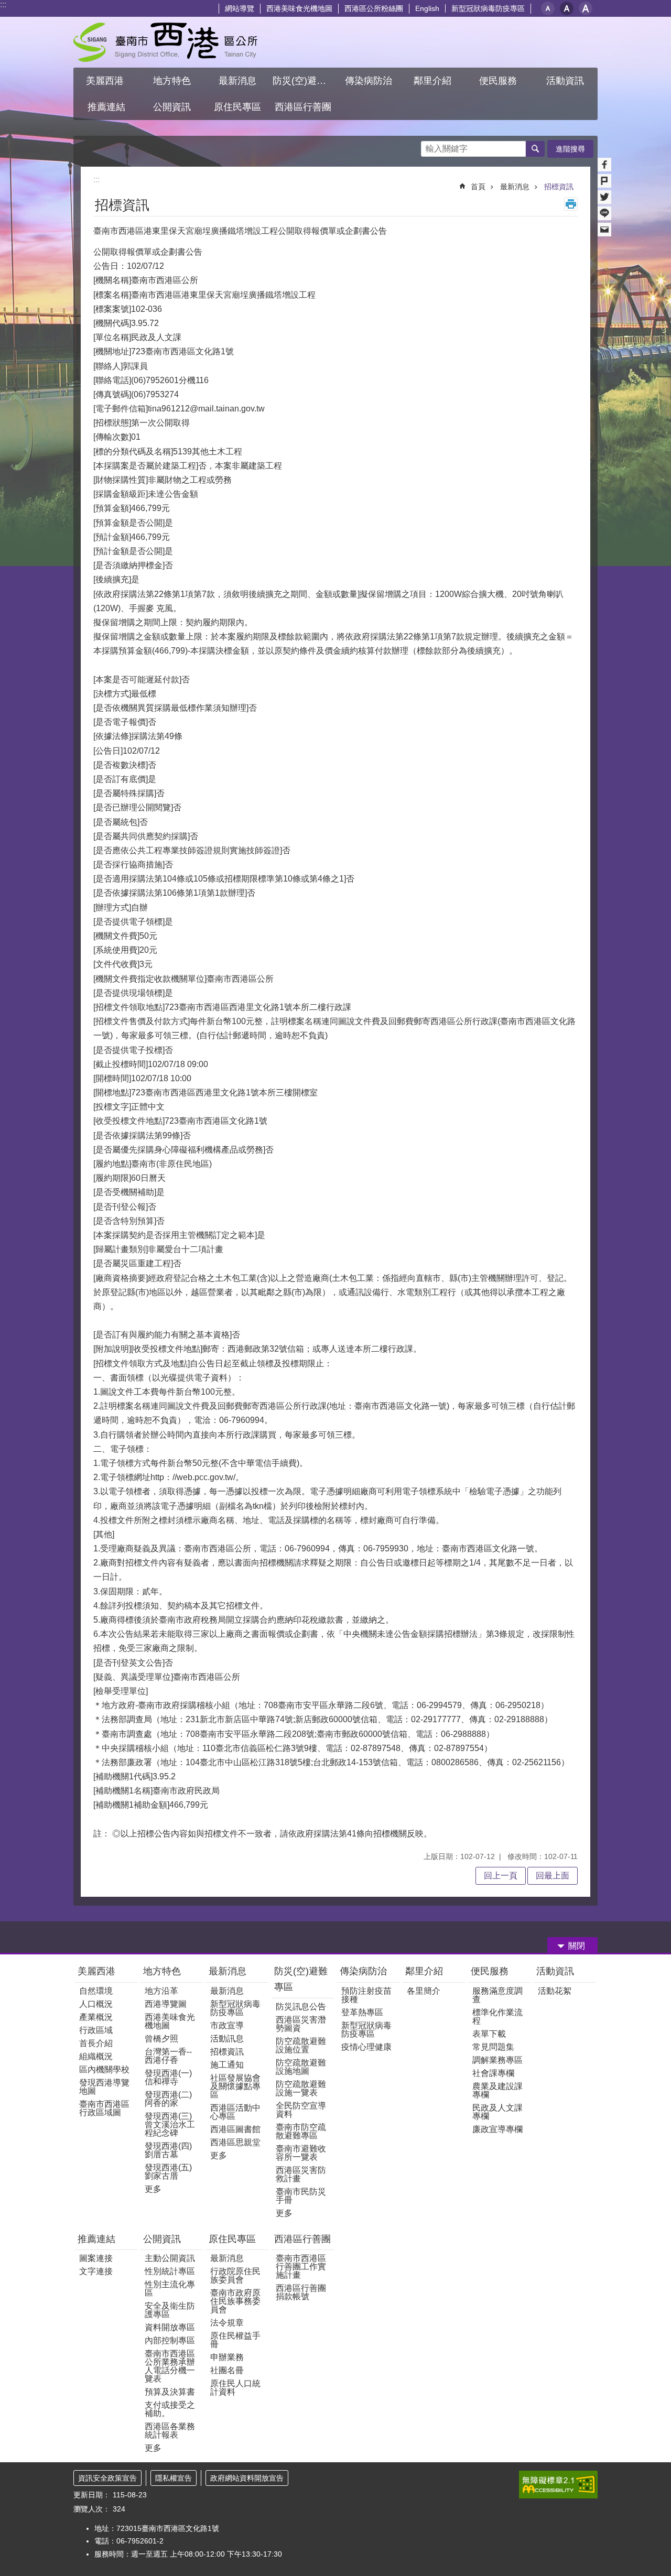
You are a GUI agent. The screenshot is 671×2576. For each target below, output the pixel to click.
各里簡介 (424, 1991)
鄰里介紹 (425, 1971)
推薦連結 (96, 2239)
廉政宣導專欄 (497, 2129)
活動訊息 (227, 2039)
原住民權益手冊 (235, 2340)
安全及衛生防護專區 (170, 2310)
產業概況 (96, 2017)
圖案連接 (96, 2258)
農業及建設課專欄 (497, 2090)
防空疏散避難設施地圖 (301, 2067)
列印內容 (571, 204)
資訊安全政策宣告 (107, 2478)
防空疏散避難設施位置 (301, 2045)
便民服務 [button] (499, 81)
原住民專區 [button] (237, 107)
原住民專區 (232, 2239)
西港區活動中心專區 (235, 2112)
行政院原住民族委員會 (235, 2275)
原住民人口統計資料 (235, 2388)
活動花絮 (555, 1991)
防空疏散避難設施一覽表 (301, 2088)
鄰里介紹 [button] (434, 81)
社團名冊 (227, 2370)
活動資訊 (555, 1971)
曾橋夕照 (161, 2039)
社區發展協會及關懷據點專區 (235, 2086)
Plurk (604, 181)
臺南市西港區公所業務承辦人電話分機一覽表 (170, 2366)
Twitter (604, 197)
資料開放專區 (170, 2327)
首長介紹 (96, 2043)
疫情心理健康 (366, 2047)
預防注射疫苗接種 (366, 1995)
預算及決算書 (170, 2392)
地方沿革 (161, 1991)
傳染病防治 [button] (369, 81)
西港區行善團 (302, 2239)
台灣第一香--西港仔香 (168, 2056)
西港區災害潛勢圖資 (301, 2024)
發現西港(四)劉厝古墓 (168, 2150)
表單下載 (489, 2034)
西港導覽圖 (166, 2004)
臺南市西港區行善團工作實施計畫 (301, 2267)
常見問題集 (493, 2047)
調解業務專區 (497, 2060)
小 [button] (548, 8)
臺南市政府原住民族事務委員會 (235, 2301)
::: (3, 4)
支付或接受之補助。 (170, 2409)
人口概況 (96, 2004)
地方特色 (162, 1971)
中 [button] (567, 8)
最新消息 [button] (237, 81)
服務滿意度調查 (497, 1995)
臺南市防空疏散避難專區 (301, 2131)
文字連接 (96, 2271)
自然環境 (96, 1991)
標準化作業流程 (497, 2017)
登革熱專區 (362, 2012)
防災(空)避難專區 (301, 1979)
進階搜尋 (570, 149)
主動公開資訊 (170, 2258)
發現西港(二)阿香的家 (168, 2099)
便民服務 (491, 1971)
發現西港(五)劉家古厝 (168, 2172)
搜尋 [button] (535, 149)
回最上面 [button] (553, 1876)
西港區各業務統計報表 (170, 2431)
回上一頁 (501, 1876)
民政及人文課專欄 (497, 2112)
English (427, 8)
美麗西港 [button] (106, 81)
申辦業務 (227, 2357)
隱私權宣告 (174, 2478)
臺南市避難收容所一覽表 (301, 2153)
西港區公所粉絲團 (374, 8)
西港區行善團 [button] (303, 107)
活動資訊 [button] (565, 81)
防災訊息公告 (301, 2007)
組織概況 (96, 2056)
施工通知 (227, 2065)
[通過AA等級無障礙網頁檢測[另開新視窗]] (558, 2485)
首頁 (478, 187)
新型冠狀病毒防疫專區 (488, 8)
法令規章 (227, 2323)
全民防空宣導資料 (301, 2110)
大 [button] (586, 8)
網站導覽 (240, 8)
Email (604, 230)
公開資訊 (162, 2239)
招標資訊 (559, 187)
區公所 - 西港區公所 (165, 42)
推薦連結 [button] (106, 107)
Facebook (604, 165)
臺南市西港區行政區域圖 (104, 2108)
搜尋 (429, 146)
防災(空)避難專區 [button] (304, 81)
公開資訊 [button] (172, 107)
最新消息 (515, 187)
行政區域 (96, 2030)
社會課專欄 (493, 2073)
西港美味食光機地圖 (299, 8)
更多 (153, 2189)
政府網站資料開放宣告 (247, 2478)
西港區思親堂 (235, 2142)
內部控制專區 (170, 2340)
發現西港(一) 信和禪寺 (168, 2077)
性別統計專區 (170, 2271)
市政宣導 (227, 2025)
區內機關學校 (104, 2069)
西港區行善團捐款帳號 (301, 2292)
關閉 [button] (577, 1946)
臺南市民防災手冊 (301, 2196)
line (604, 213)
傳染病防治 (363, 1971)
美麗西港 (98, 1971)
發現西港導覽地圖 (104, 2087)
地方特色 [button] (172, 81)
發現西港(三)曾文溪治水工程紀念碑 (170, 2124)
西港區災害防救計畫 (301, 2174)
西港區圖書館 (235, 2129)
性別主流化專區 (170, 2289)
